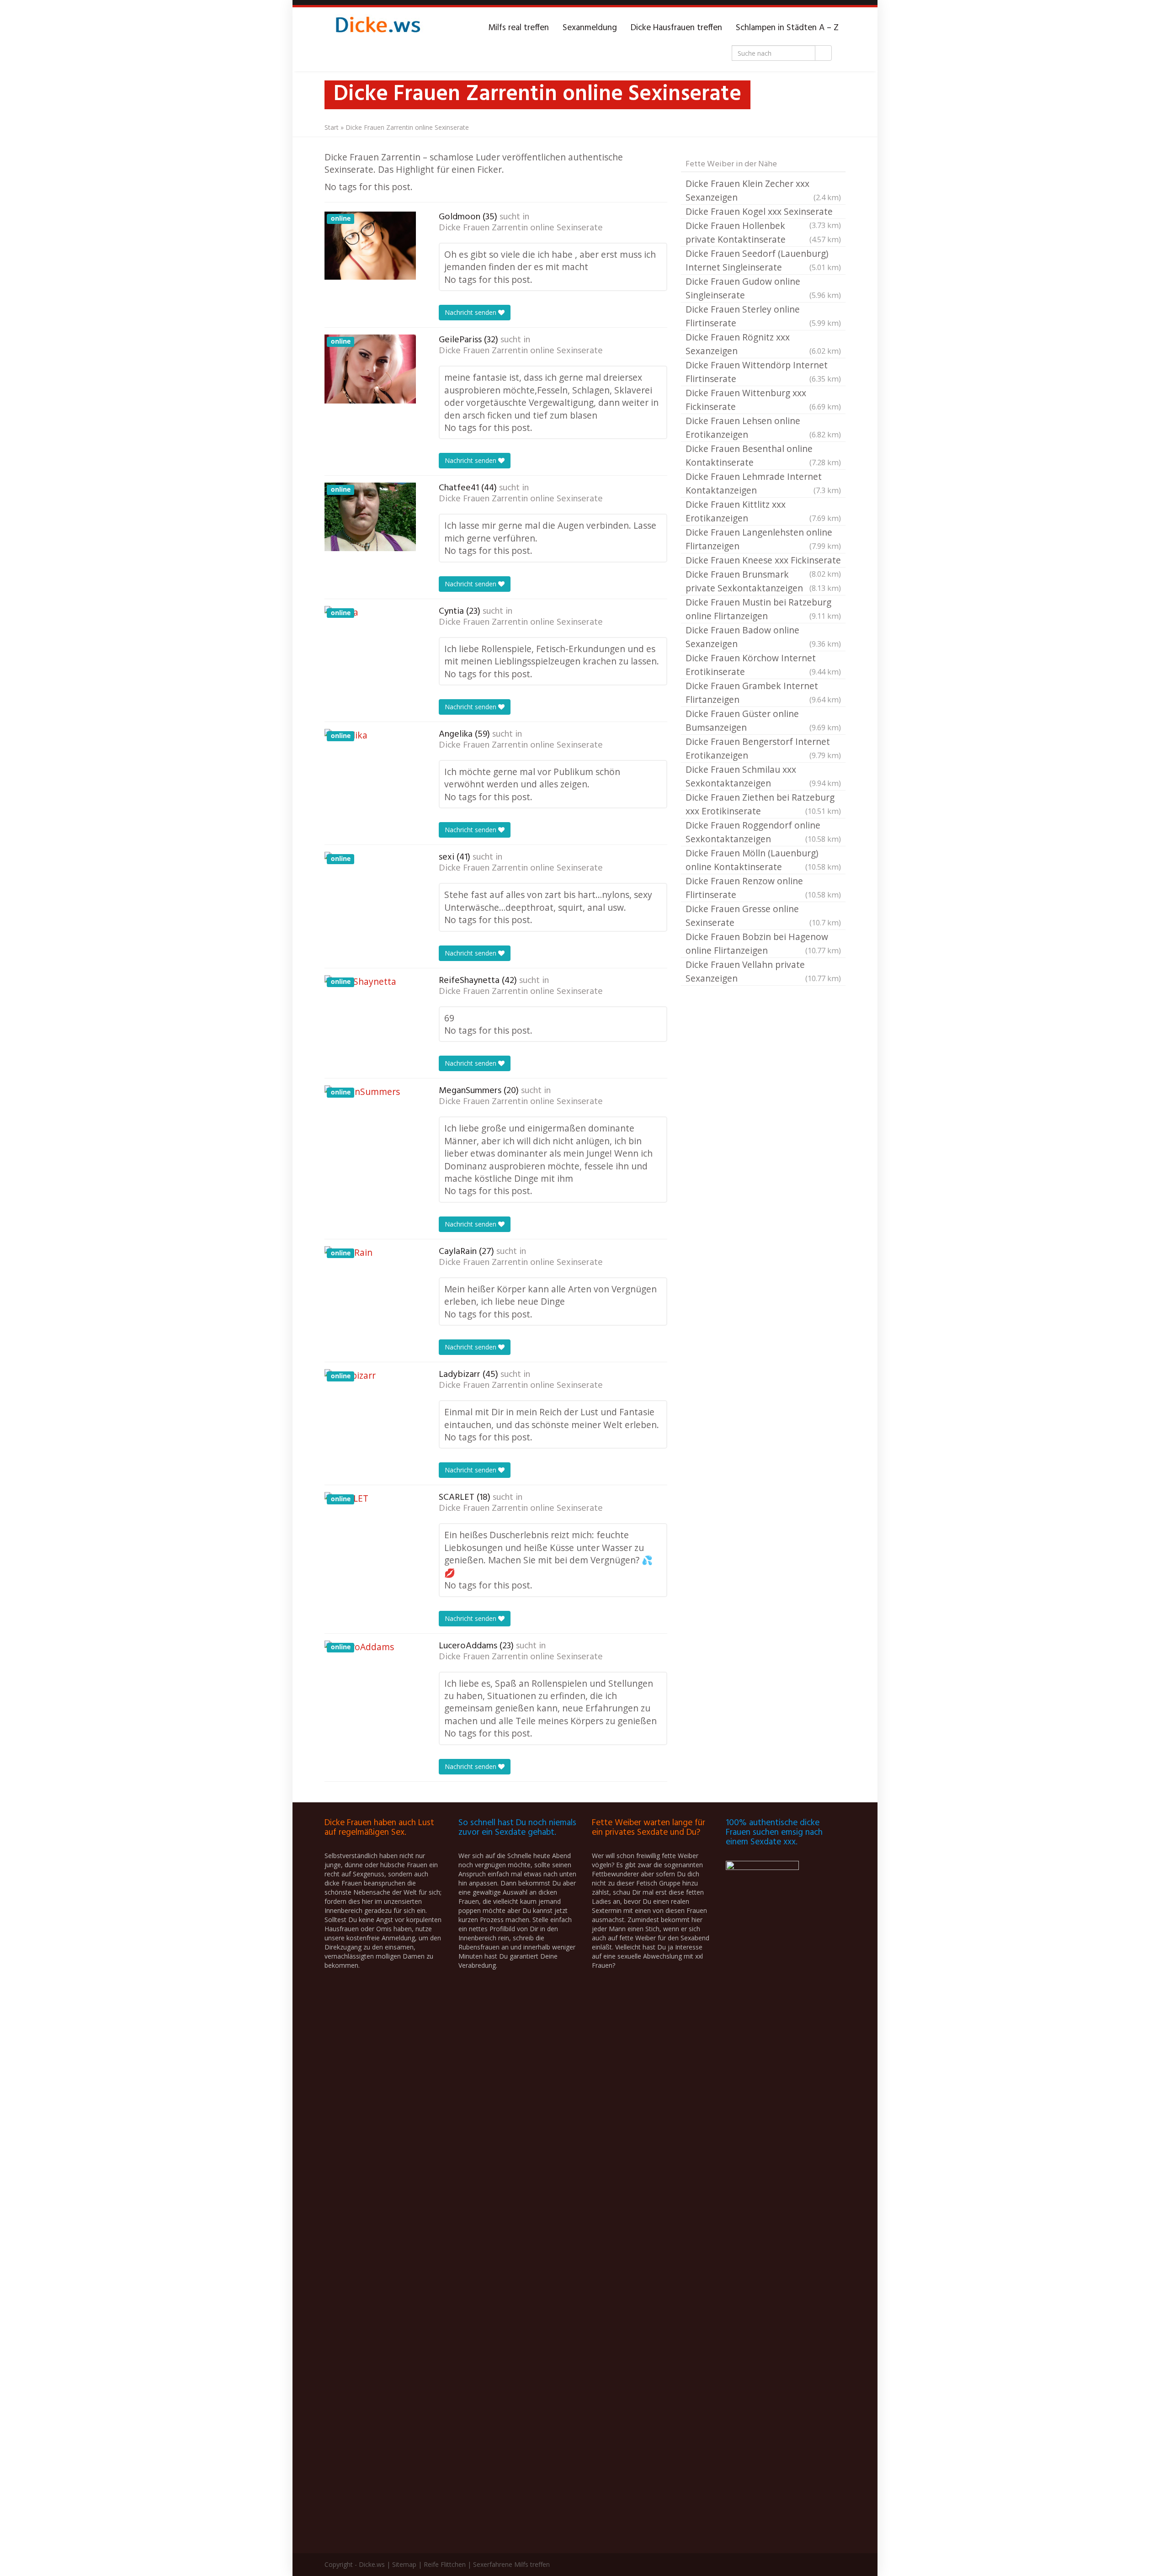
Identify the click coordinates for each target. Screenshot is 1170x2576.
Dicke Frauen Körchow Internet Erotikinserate (763, 665)
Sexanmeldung (590, 28)
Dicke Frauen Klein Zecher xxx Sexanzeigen (763, 190)
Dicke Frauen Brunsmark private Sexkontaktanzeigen (763, 581)
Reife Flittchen (445, 2564)
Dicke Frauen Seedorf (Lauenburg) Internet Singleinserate (763, 260)
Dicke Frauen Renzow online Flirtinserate (763, 888)
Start (332, 127)
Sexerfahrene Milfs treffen (511, 2564)
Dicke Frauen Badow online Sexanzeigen (763, 637)
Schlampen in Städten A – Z (787, 28)
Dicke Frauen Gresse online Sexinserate (763, 916)
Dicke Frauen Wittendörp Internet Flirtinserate (763, 372)
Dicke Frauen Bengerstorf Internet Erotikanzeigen (763, 748)
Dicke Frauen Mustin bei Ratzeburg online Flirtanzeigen (763, 609)
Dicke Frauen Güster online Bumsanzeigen (763, 720)
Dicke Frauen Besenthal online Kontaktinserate (763, 455)
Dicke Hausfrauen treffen (676, 28)
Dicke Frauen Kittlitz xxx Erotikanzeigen (763, 511)
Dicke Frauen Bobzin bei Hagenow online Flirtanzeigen (763, 943)
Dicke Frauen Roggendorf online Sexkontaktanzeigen (763, 832)
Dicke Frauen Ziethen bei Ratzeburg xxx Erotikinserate (763, 804)
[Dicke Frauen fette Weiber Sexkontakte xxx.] (377, 28)
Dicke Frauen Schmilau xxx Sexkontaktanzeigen (763, 776)
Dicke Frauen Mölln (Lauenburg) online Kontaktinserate (763, 860)
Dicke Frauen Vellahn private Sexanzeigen (763, 971)
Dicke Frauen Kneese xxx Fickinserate (763, 561)
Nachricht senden (471, 312)
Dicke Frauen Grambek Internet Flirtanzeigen (763, 693)
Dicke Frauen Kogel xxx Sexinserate (763, 212)
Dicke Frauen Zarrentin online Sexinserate (521, 228)
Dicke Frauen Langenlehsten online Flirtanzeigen (763, 539)
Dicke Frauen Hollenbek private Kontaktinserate (763, 232)
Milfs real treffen (519, 28)
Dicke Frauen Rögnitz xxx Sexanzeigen (763, 344)
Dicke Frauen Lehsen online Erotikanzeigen (763, 428)
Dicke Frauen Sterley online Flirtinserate (763, 316)
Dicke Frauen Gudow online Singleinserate (763, 288)
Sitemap (404, 2564)
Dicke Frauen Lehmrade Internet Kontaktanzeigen (763, 483)
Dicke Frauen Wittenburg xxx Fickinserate (763, 400)
